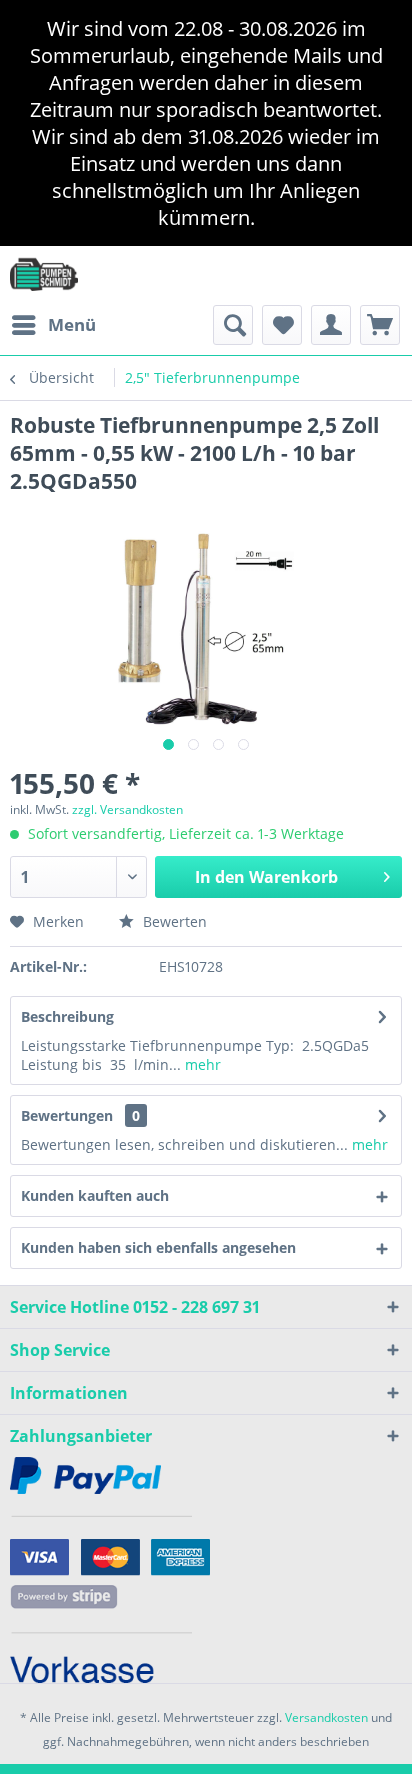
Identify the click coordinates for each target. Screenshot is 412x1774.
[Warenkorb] (380, 325)
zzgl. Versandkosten (127, 809)
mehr (201, 1064)
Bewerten (173, 921)
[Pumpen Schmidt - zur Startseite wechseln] (44, 273)
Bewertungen (67, 1115)
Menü (72, 324)
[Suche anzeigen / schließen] (233, 325)
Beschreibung (67, 1016)
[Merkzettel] (282, 325)
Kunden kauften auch (95, 1195)
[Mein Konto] (331, 325)
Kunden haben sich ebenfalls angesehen (158, 1247)
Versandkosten (326, 1717)
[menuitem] (53, 325)
